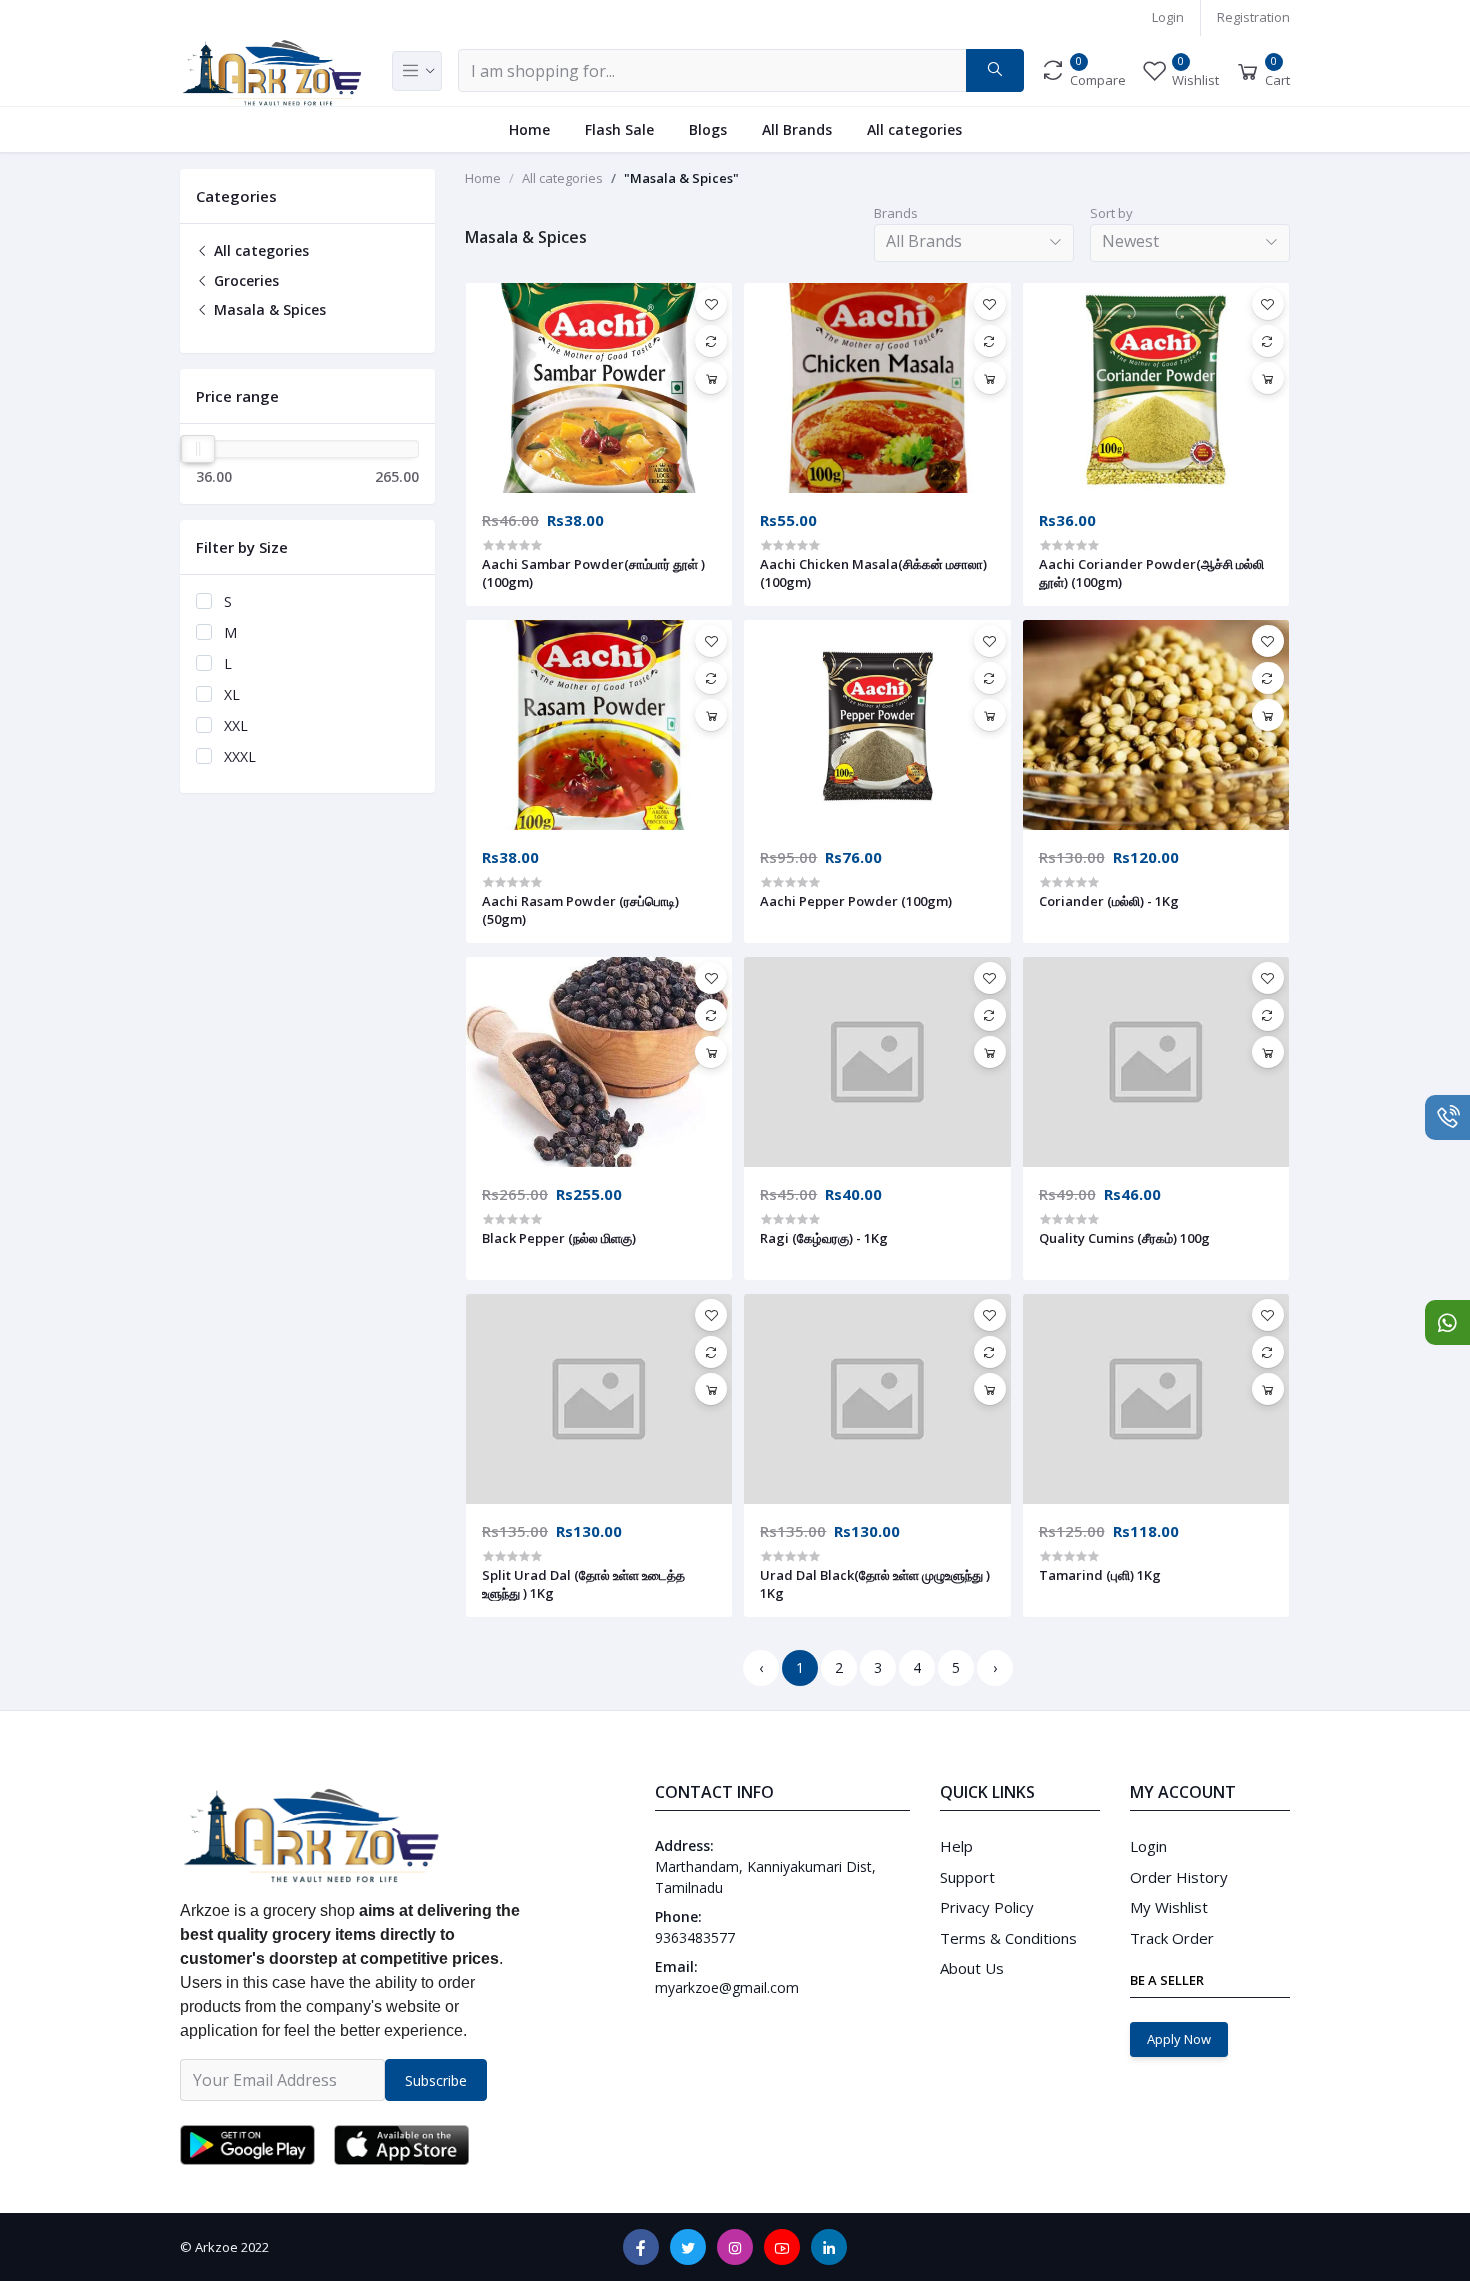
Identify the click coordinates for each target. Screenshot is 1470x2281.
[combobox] (974, 243)
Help (956, 1846)
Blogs (708, 129)
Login (1168, 17)
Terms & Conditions (1008, 1938)
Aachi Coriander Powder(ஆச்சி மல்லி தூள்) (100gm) (1151, 573)
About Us (972, 1968)
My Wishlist (1169, 1907)
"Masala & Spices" (681, 178)
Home (529, 129)
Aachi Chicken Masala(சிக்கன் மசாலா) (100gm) (873, 573)
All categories (914, 129)
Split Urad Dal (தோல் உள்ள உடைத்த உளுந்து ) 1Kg (583, 1584)
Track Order (1172, 1938)
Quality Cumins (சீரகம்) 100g (1124, 1238)
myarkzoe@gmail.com (727, 1987)
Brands (896, 213)
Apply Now (1179, 2039)
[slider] (198, 449)
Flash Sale (619, 129)
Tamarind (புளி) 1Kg (1100, 1575)
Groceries (244, 280)
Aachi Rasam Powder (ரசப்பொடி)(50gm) (580, 910)
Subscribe (436, 2080)
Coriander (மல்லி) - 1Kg (1109, 901)
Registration (1253, 17)
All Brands (797, 129)
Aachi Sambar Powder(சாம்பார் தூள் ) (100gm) (593, 573)
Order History (1179, 1877)
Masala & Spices (268, 309)
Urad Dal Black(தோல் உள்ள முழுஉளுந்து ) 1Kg (875, 1584)
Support (967, 1877)
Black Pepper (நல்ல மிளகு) (559, 1238)
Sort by (1111, 213)
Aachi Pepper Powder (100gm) (856, 901)
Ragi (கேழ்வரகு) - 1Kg (824, 1238)
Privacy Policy (987, 1907)
